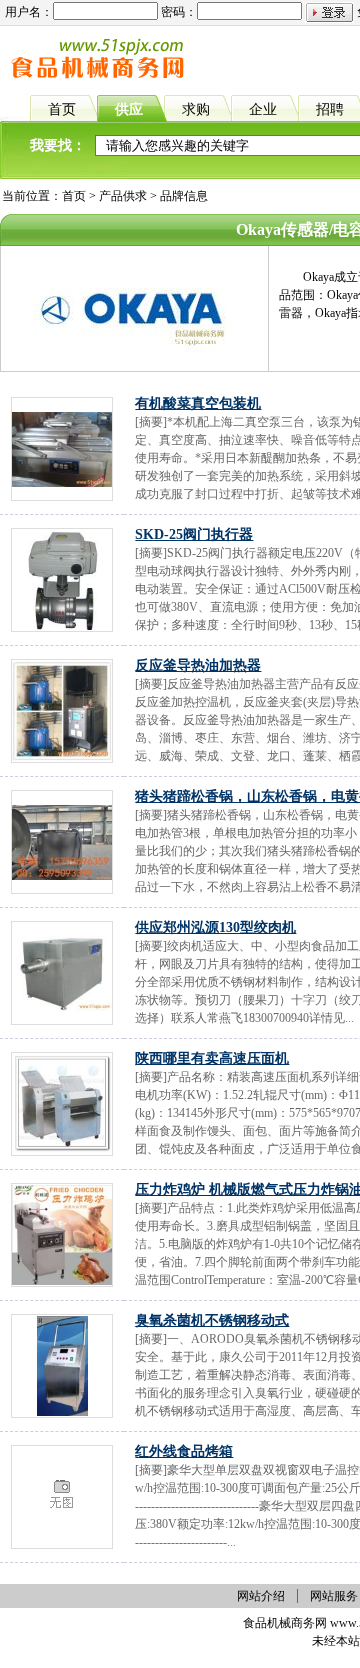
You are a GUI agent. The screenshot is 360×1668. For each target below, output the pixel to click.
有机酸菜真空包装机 (198, 403)
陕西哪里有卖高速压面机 (212, 1058)
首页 (74, 196)
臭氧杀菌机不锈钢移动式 (212, 1320)
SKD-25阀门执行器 (194, 534)
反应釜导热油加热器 (198, 665)
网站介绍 (261, 1596)
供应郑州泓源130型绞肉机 (215, 927)
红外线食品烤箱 (184, 1451)
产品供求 (123, 196)
